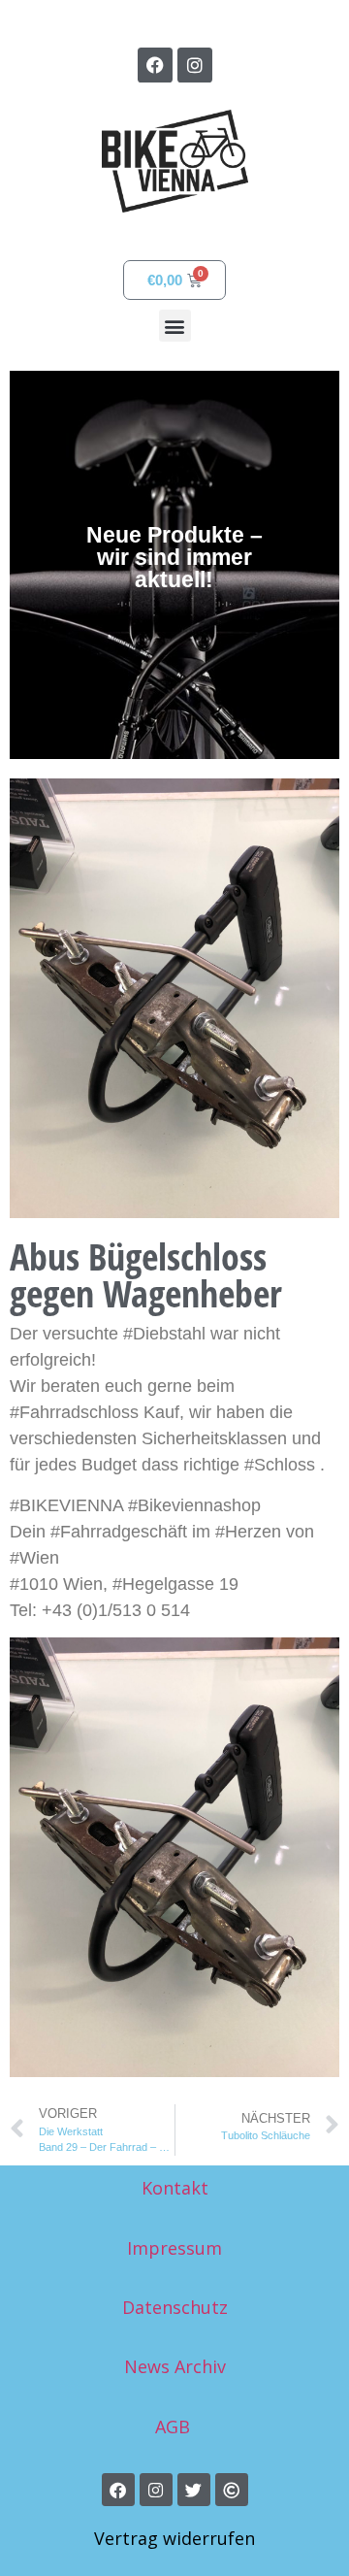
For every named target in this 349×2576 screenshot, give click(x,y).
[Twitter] (194, 2490)
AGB (175, 2427)
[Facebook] (155, 65)
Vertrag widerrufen (174, 2538)
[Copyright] (232, 2490)
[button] (175, 326)
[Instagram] (195, 65)
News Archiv (175, 2366)
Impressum (174, 2248)
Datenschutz (175, 2307)
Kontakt (175, 2188)
